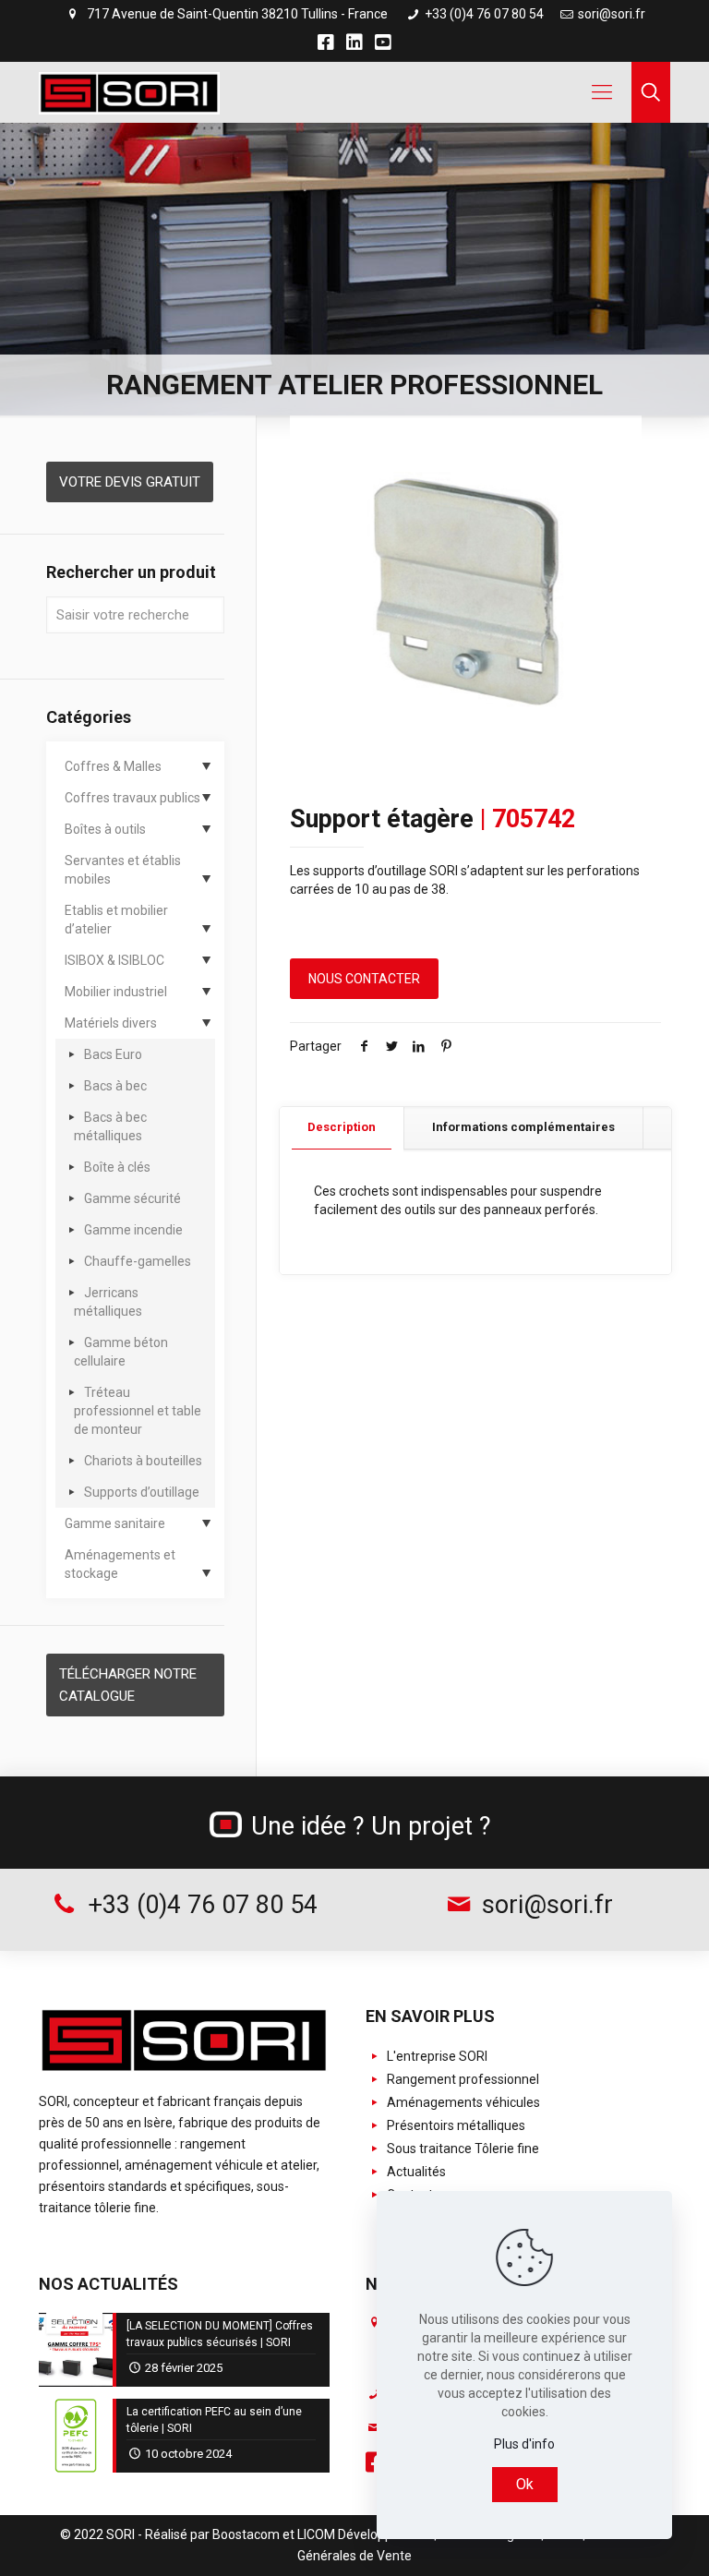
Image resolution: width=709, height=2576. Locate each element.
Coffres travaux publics (132, 798)
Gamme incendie (133, 1230)
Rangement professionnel (462, 2079)
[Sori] (129, 92)
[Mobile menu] (602, 92)
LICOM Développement (364, 2534)
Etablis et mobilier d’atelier (116, 920)
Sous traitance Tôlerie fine (462, 2149)
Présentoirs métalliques (455, 2125)
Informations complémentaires (523, 1127)
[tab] (342, 1128)
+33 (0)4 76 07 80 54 (483, 14)
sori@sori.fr (612, 14)
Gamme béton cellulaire (121, 1352)
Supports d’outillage (142, 1492)
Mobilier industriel (116, 992)
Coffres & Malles (113, 766)
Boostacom (246, 2534)
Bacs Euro (113, 1054)
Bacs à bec (115, 1086)
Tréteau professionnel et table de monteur (138, 1411)
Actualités (415, 2172)
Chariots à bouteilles (143, 1461)
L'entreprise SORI (436, 2056)
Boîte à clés (117, 1167)
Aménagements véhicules (462, 2102)
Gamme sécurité (132, 1198)
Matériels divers (111, 1023)
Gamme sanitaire (115, 1523)
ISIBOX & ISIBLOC (114, 960)
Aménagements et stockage (120, 1564)
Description (342, 1127)
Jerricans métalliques (108, 1302)
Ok (525, 2484)
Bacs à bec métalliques (110, 1126)
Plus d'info (524, 2444)
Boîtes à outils (105, 829)
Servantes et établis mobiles (123, 870)
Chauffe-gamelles (138, 1261)
